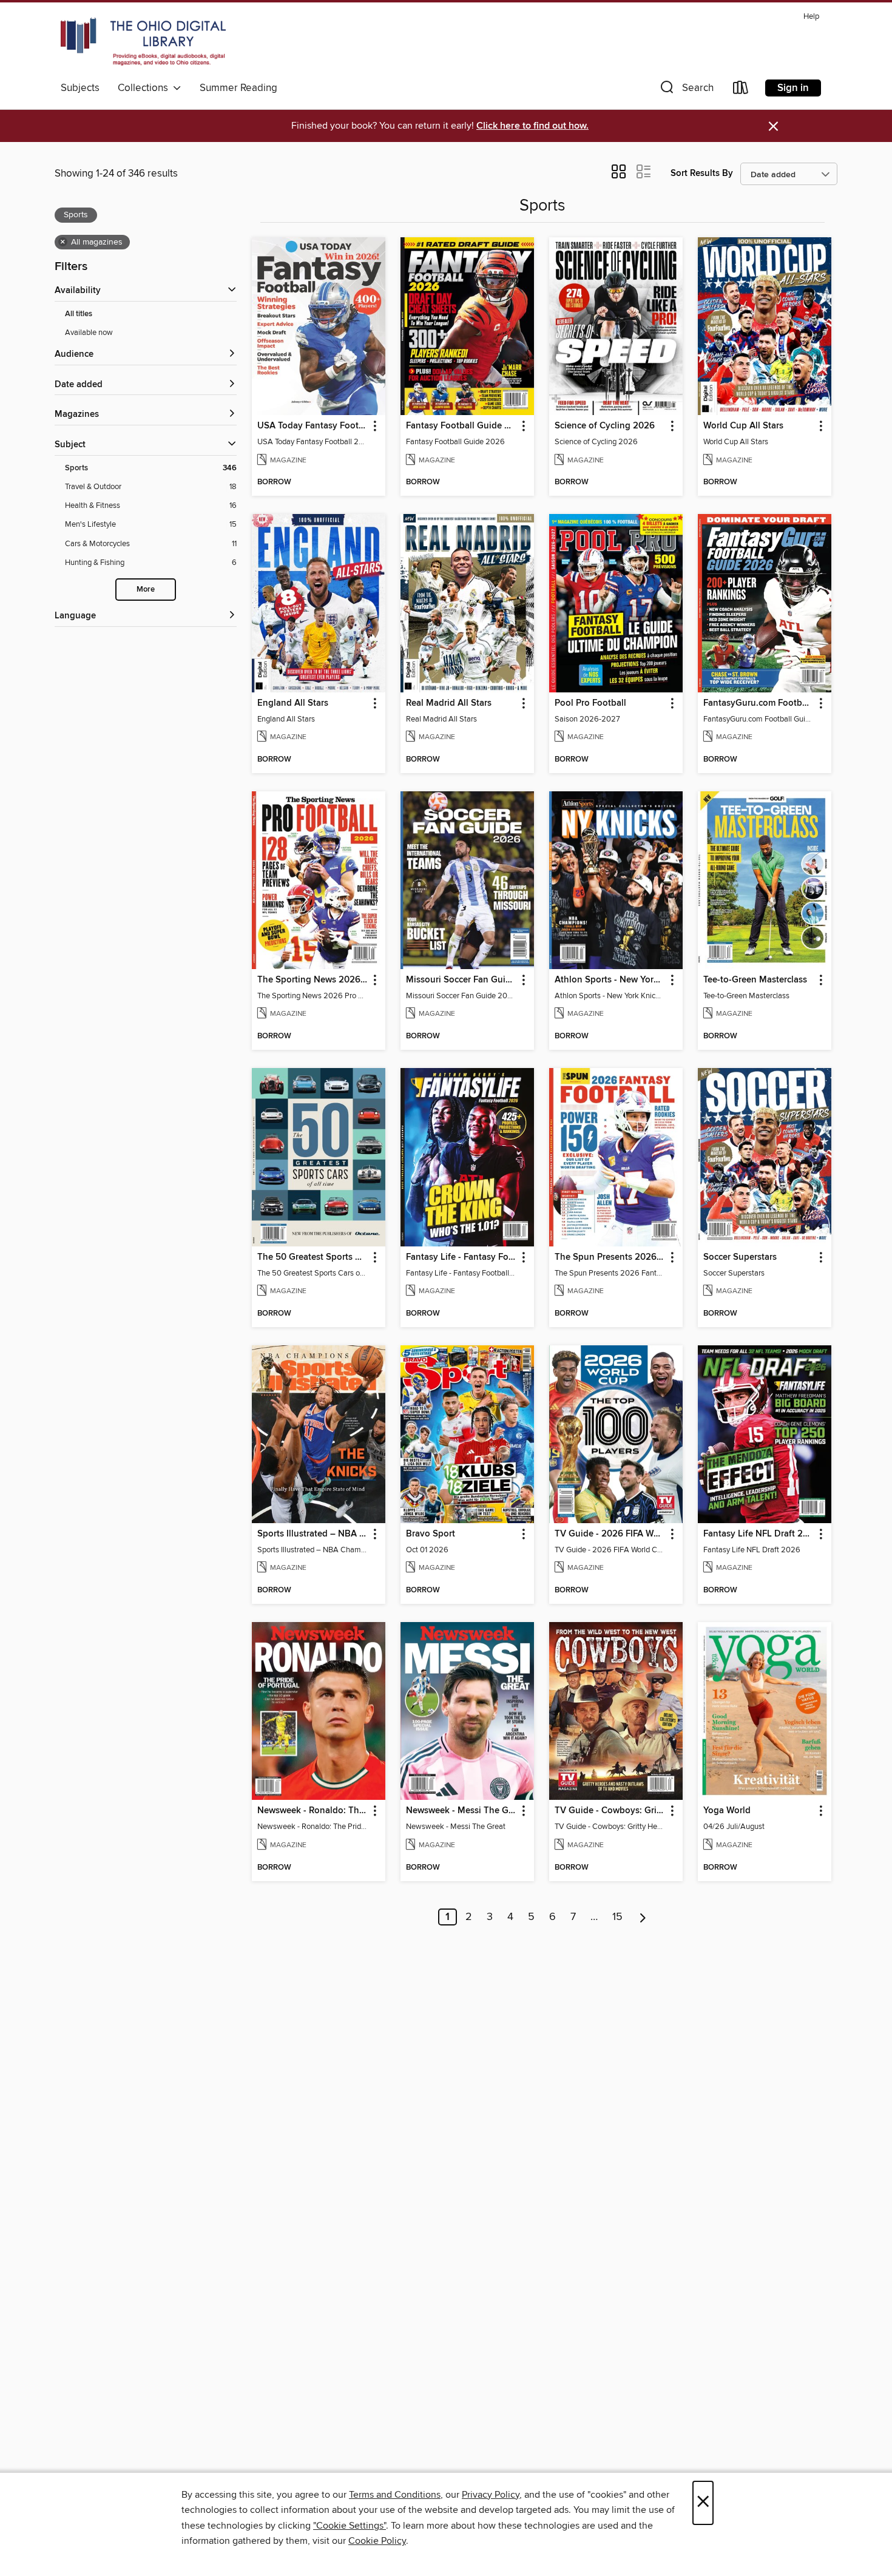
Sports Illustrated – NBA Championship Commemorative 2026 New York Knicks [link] (313, 1534)
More (146, 590)
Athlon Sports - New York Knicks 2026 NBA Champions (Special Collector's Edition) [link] (610, 980)
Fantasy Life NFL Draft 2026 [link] (759, 1534)
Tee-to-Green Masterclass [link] (755, 980)
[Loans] (741, 90)
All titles (79, 314)
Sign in (793, 88)
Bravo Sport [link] (431, 1534)
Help (811, 17)
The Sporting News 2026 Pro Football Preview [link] (313, 980)
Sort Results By (702, 173)
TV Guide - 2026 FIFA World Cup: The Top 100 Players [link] (610, 1534)
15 (617, 1917)
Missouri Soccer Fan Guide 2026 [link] (461, 980)
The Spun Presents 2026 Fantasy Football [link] (610, 1257)
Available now (89, 333)
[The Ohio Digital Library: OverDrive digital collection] (143, 42)
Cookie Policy (377, 2541)
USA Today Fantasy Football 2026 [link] (313, 426)
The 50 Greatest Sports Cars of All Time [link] (313, 1257)
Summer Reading (238, 88)
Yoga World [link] (727, 1811)
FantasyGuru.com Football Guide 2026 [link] (759, 703)
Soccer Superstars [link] (740, 1257)
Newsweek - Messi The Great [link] (461, 1811)
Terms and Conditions (395, 2495)
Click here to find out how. (532, 126)
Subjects (80, 88)
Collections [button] (145, 88)
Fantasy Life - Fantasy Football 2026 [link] (461, 1257)
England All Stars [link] (293, 703)
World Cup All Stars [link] (743, 426)
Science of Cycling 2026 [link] (605, 426)
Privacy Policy (491, 2495)
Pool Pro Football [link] (590, 703)
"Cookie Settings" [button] (350, 2526)
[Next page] (643, 1917)
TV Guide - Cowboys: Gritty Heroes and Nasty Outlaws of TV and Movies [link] (610, 1811)
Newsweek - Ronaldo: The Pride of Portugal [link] (313, 1811)
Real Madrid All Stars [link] (449, 703)
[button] (686, 90)
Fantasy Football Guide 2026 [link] (461, 426)
